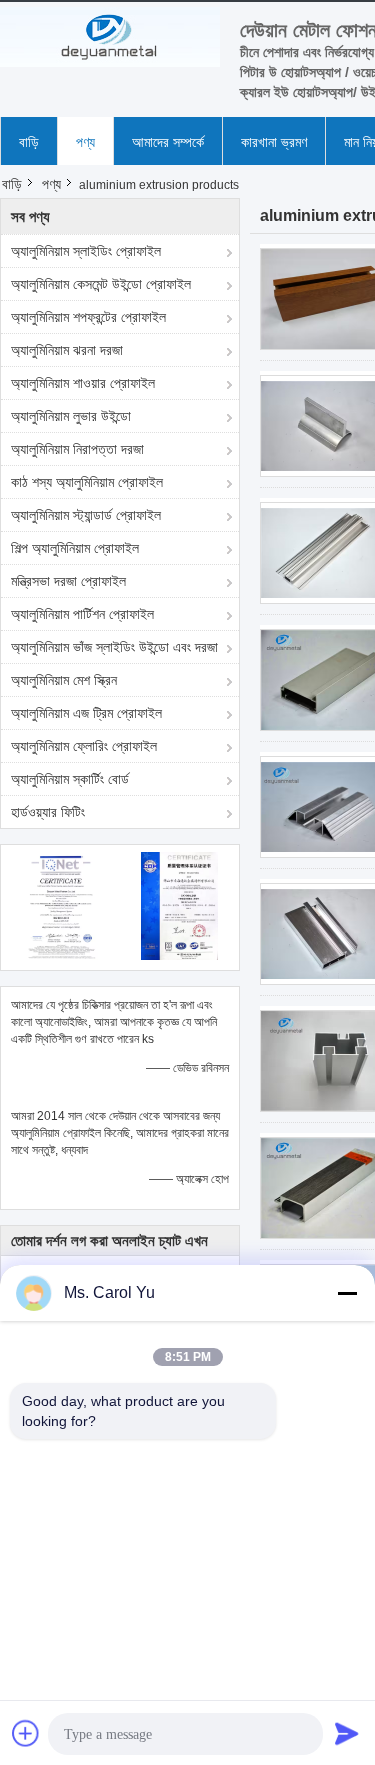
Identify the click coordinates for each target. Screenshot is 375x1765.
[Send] (347, 1733)
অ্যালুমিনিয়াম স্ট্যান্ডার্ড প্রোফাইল (86, 515)
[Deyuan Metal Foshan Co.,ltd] (110, 37)
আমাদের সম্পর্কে (168, 142)
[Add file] (26, 1733)
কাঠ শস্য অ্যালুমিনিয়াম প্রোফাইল (87, 482)
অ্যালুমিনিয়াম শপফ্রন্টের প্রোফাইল (88, 317)
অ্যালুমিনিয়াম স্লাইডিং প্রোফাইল (86, 251)
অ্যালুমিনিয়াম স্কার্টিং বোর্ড (70, 779)
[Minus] (347, 1293)
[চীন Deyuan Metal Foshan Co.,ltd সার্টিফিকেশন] (60, 905)
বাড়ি (29, 142)
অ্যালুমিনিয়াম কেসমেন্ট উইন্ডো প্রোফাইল (101, 284)
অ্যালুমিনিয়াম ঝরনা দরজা (67, 350)
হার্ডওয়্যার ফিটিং (48, 812)
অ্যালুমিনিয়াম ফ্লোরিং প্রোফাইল (84, 746)
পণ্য (85, 142)
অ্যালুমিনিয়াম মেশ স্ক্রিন (64, 680)
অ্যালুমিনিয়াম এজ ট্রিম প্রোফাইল (86, 713)
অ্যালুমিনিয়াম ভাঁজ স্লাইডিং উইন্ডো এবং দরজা (114, 647)
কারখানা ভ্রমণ (274, 142)
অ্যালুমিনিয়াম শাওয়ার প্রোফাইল (83, 383)
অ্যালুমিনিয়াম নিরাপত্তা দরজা (77, 449)
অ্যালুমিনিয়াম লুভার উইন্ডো (71, 416)
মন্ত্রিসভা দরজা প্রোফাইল (68, 581)
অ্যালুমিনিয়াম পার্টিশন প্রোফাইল (82, 614)
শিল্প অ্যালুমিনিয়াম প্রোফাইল (75, 548)
